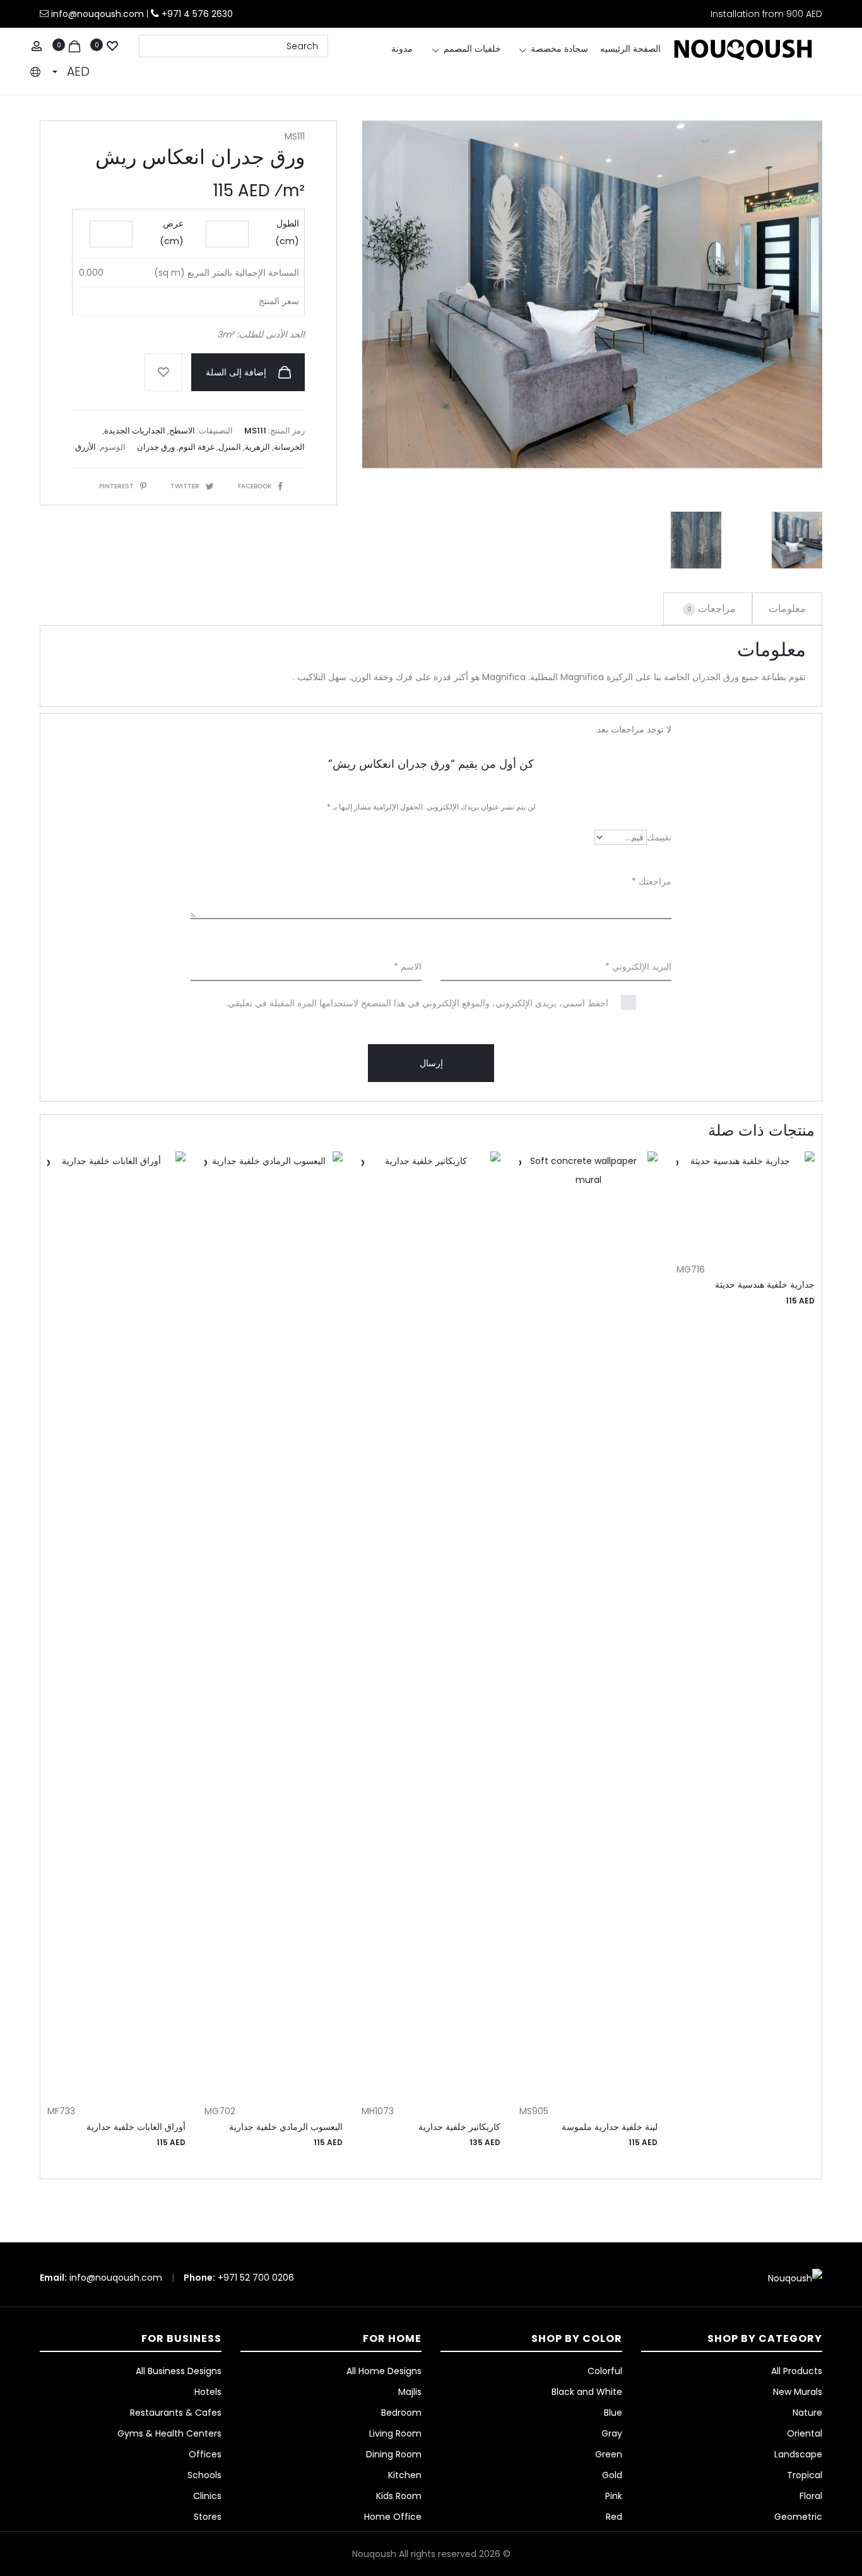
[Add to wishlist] (163, 372)
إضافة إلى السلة (237, 372)
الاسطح (182, 431)
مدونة (402, 49)
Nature (807, 2413)
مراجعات (711, 609)
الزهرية (257, 447)
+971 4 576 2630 (197, 14)
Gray (612, 2433)
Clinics (207, 2496)
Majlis (410, 2392)
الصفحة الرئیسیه (630, 49)
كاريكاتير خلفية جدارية (459, 2127)
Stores (208, 2517)
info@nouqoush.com (99, 14)
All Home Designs (384, 2371)
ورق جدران (156, 447)
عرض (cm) (172, 232)
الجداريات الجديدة (135, 431)
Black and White (587, 2392)
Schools (204, 2475)
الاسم (408, 967)
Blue (613, 2413)
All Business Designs (179, 2371)
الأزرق (86, 447)
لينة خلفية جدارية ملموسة (610, 2127)
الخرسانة (289, 447)
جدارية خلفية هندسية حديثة (765, 1285)
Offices (205, 2454)
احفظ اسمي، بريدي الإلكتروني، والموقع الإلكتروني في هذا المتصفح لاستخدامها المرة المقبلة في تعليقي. (417, 1003)
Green (609, 2454)
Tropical (805, 2475)
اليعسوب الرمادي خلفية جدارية (286, 2127)
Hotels (208, 2392)
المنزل (230, 447)
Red (614, 2517)
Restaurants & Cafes (176, 2413)
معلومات (787, 609)
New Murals (798, 2392)
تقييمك (659, 837)
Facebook (255, 486)
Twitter (185, 486)
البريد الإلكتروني (638, 967)
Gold (612, 2475)
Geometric (798, 2517)
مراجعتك (652, 881)
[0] (112, 45)
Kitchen (405, 2475)
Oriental (805, 2433)
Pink (614, 2496)
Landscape (798, 2454)
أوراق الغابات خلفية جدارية (136, 2127)
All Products (797, 2371)
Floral (811, 2496)
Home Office (393, 2517)
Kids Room (399, 2496)
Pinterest (116, 486)
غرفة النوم (197, 447)
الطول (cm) (287, 232)
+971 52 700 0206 (256, 2278)
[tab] (787, 609)
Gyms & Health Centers (169, 2433)
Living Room (395, 2433)
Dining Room (394, 2454)
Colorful (605, 2371)
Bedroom (401, 2413)
